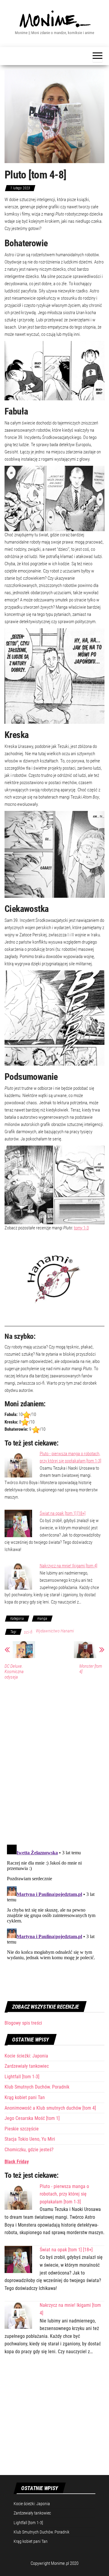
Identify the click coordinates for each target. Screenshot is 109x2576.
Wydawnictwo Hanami (55, 1631)
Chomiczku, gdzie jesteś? (29, 2150)
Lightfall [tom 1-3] (22, 2077)
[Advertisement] (54, 2419)
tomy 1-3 (81, 1228)
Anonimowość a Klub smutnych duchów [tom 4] (50, 2108)
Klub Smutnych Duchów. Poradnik (37, 2087)
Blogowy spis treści (23, 2023)
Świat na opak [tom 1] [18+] (63, 1513)
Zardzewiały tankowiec (27, 2066)
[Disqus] (54, 1761)
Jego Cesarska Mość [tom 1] (32, 2118)
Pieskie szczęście (22, 2129)
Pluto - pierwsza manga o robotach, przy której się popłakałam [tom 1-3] (64, 2194)
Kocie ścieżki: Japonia (26, 2056)
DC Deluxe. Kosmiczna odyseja (14, 1672)
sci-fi (28, 1632)
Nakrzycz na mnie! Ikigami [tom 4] (68, 1566)
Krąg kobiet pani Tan (25, 2097)
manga (42, 1619)
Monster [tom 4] (91, 1669)
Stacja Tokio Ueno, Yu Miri (30, 2139)
